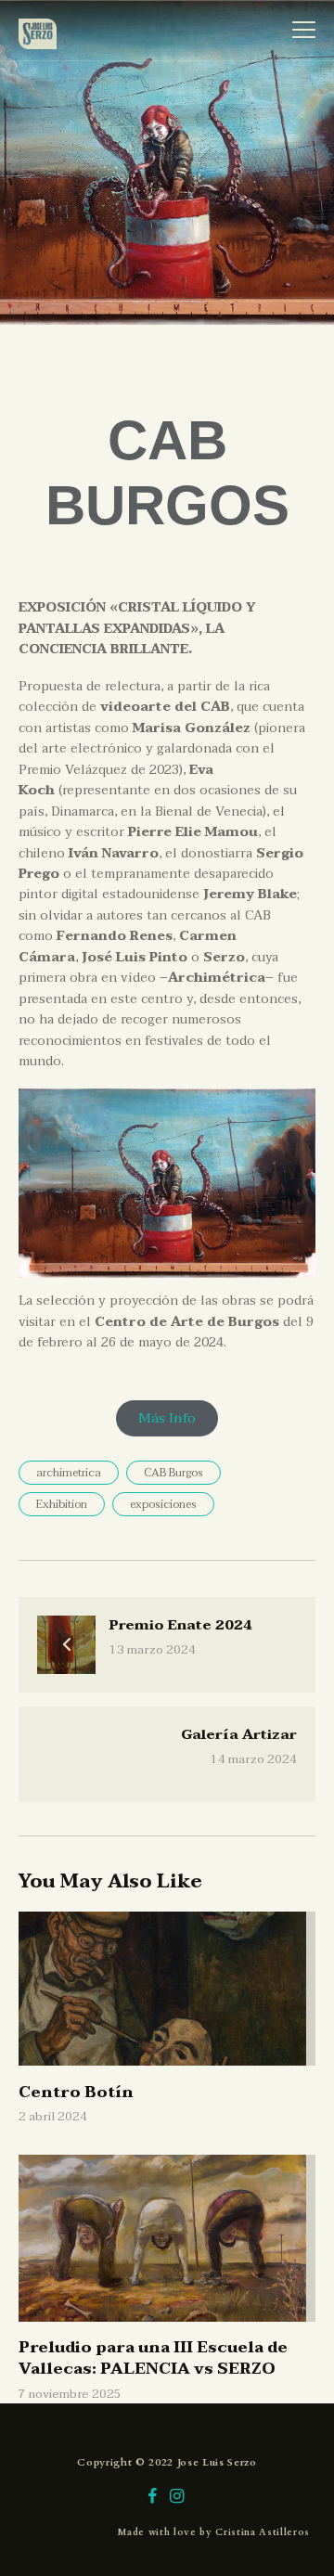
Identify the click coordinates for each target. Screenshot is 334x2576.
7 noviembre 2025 (70, 2394)
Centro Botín (116, 1952)
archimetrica (69, 1473)
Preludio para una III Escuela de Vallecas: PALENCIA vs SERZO (155, 2220)
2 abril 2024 (53, 2117)
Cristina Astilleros (263, 2532)
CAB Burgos (173, 1473)
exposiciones (163, 1504)
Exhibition (62, 1504)
